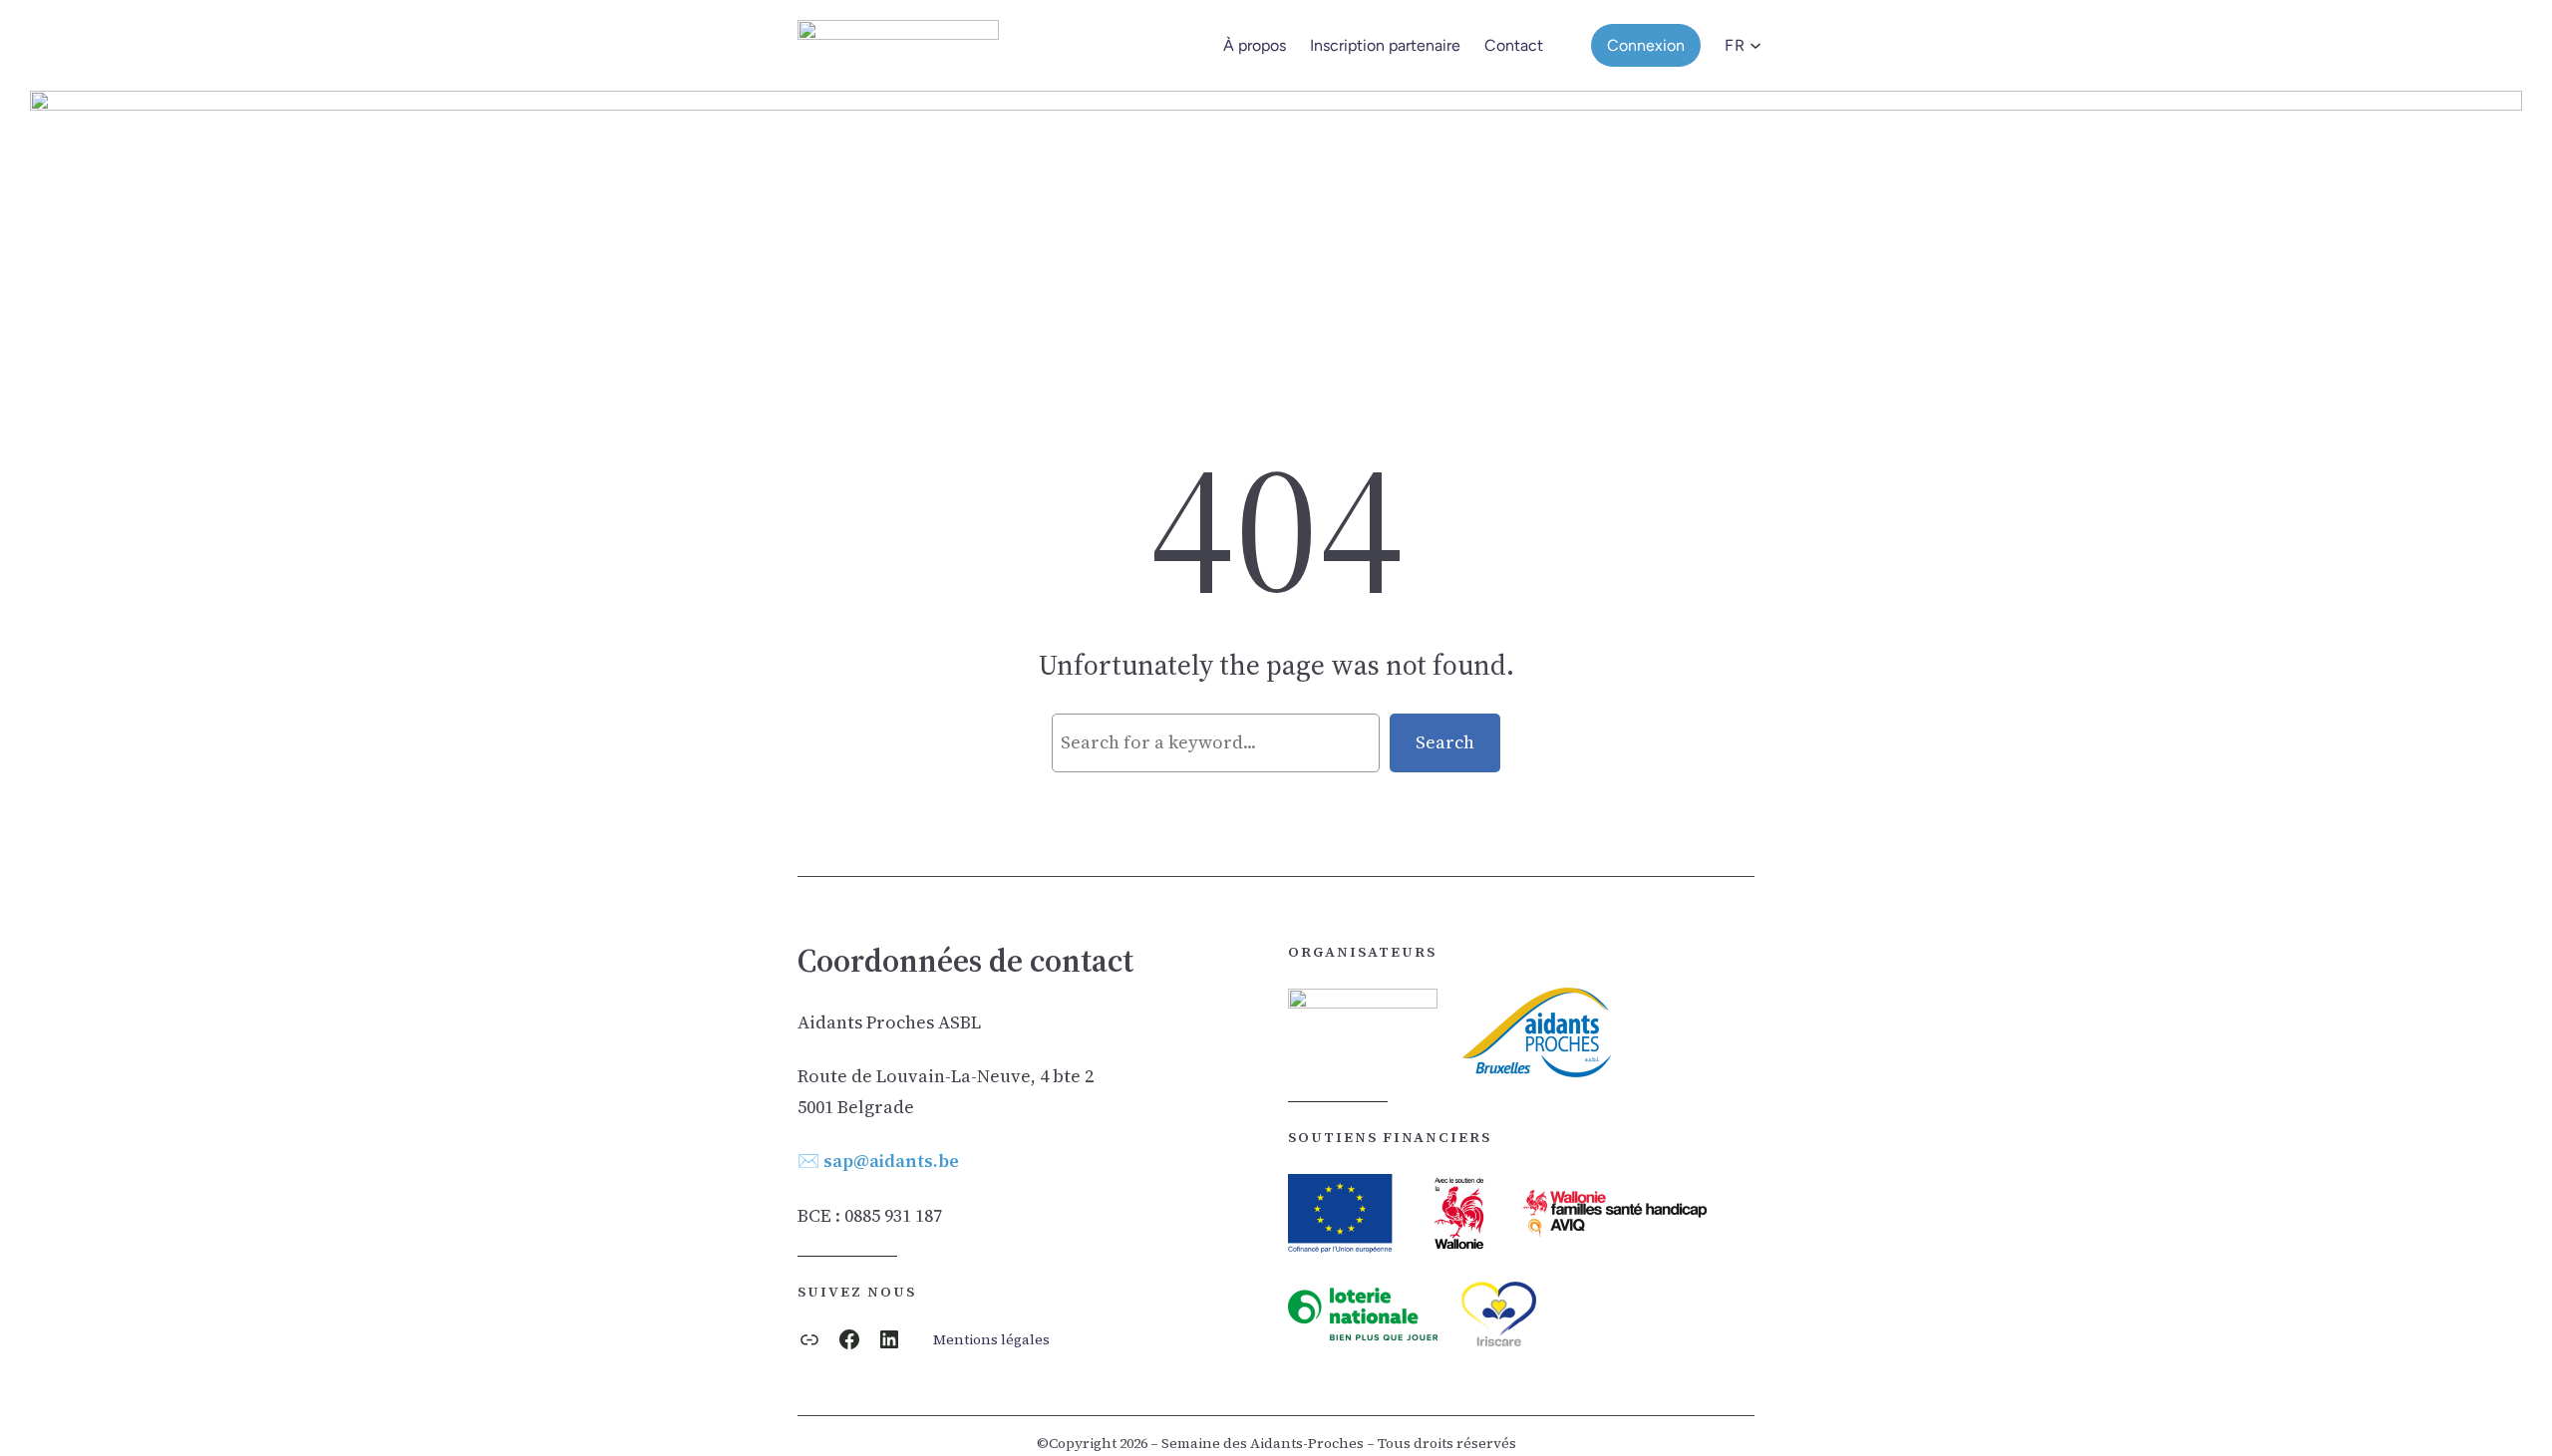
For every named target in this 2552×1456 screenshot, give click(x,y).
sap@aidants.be (891, 1161)
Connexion (1646, 45)
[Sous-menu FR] (1750, 46)
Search (1445, 742)
